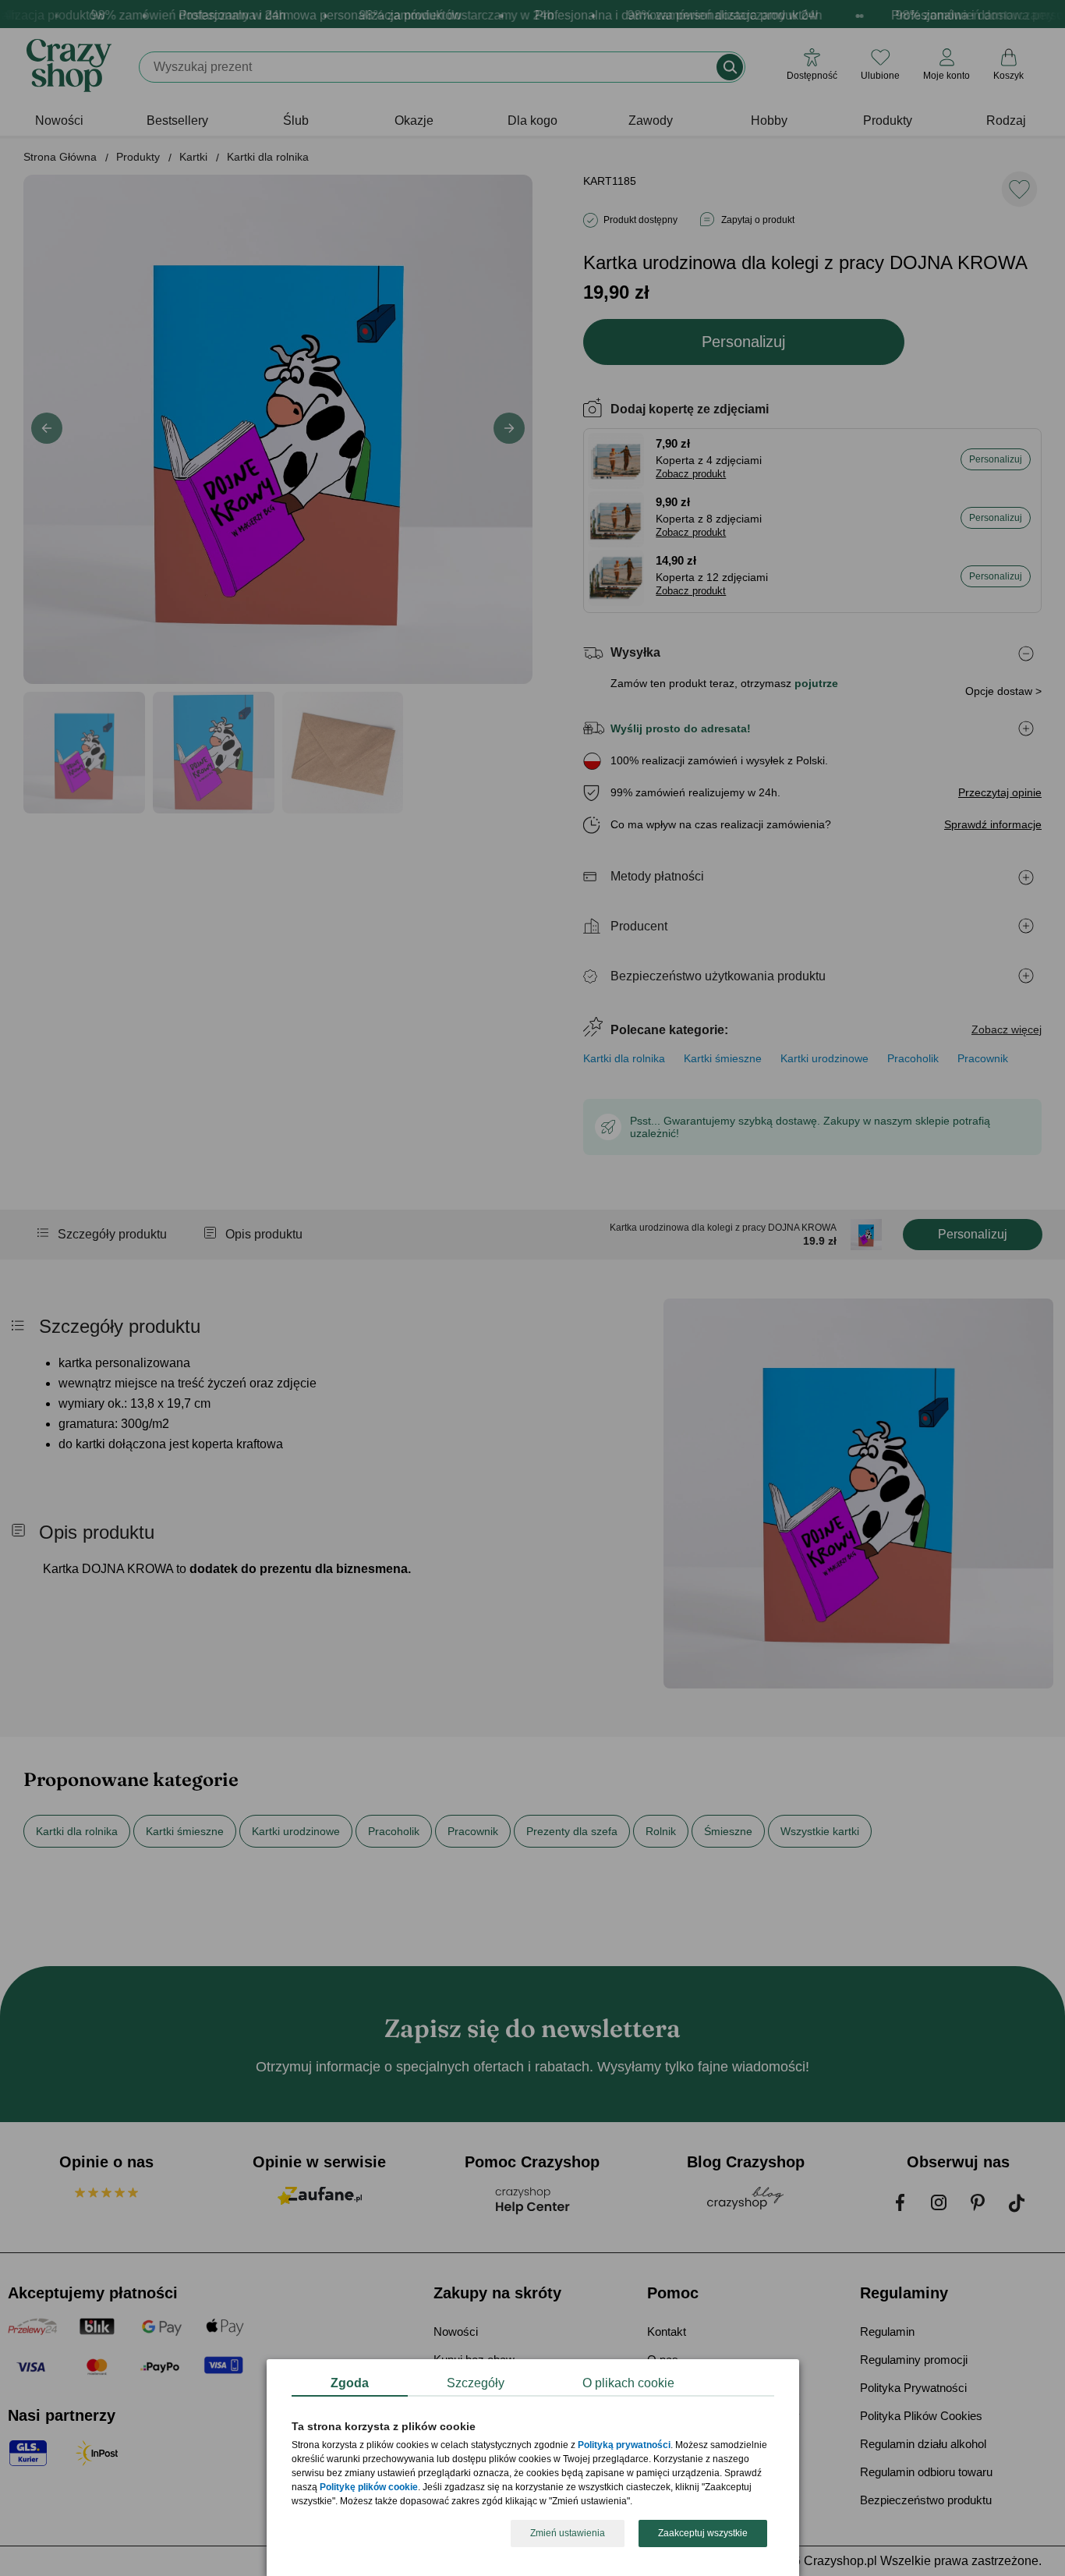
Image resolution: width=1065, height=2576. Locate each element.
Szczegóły (476, 2383)
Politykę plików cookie (369, 2488)
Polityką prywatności (624, 2446)
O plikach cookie (628, 2383)
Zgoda (350, 2383)
